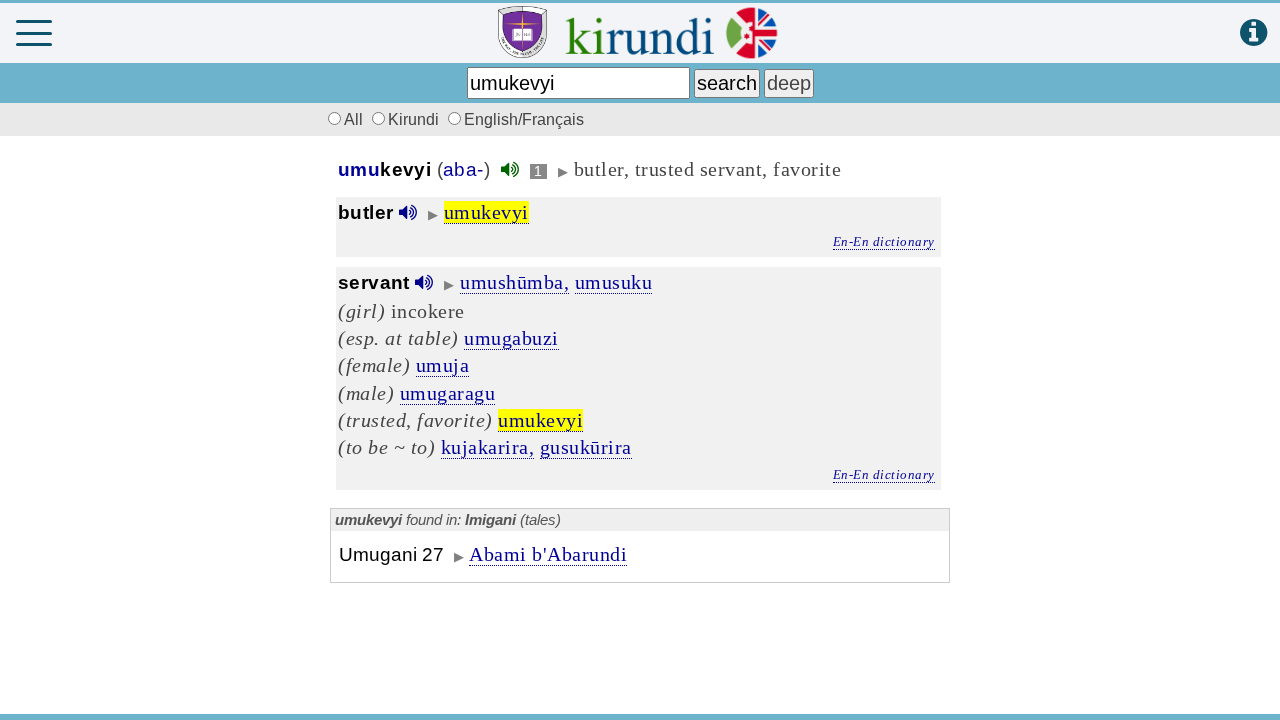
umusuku (614, 282)
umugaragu (448, 393)
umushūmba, (514, 282)
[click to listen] (510, 169)
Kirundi (415, 119)
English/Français (524, 119)
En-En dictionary (884, 241)
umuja (443, 365)
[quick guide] (1253, 33)
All (355, 119)
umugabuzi (511, 338)
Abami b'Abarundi (548, 554)
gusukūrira (586, 447)
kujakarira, (488, 447)
